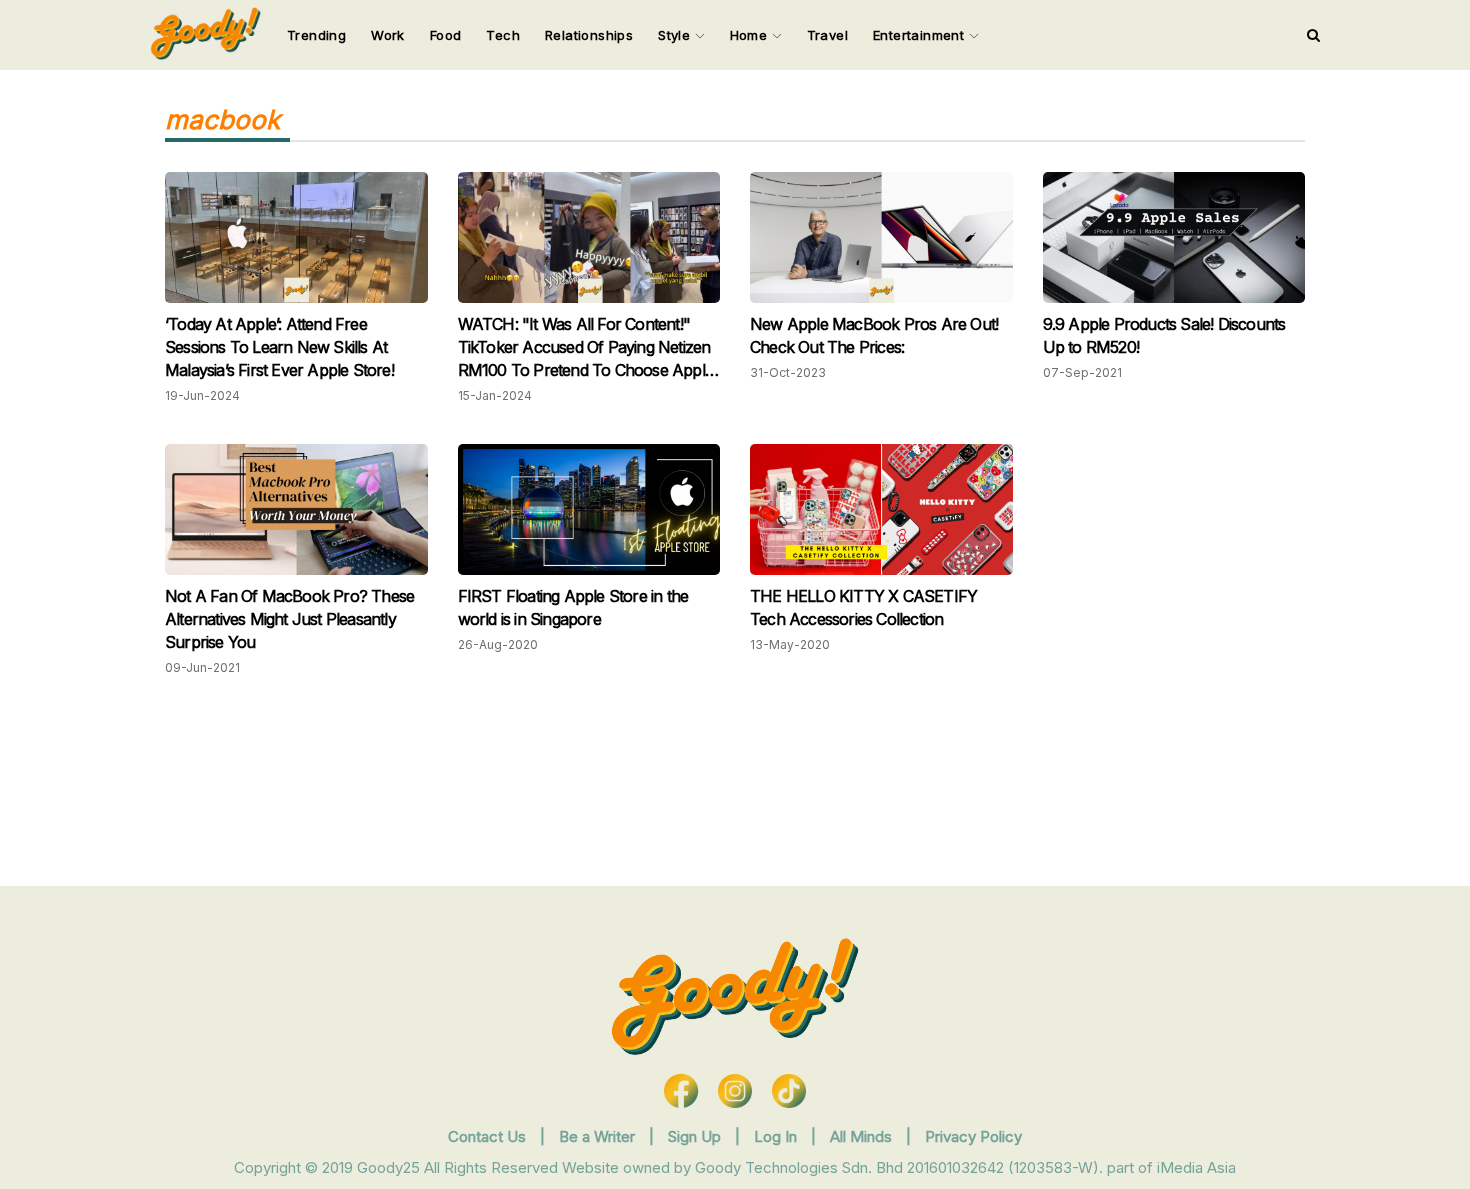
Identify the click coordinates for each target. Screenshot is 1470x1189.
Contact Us (487, 1136)
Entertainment (921, 35)
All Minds (863, 1136)
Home (751, 35)
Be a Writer (597, 1136)
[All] (1313, 35)
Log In (777, 1136)
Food (446, 35)
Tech (503, 35)
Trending (316, 35)
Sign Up (696, 1136)
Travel (827, 35)
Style (676, 35)
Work (388, 35)
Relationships (589, 35)
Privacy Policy (973, 1136)
